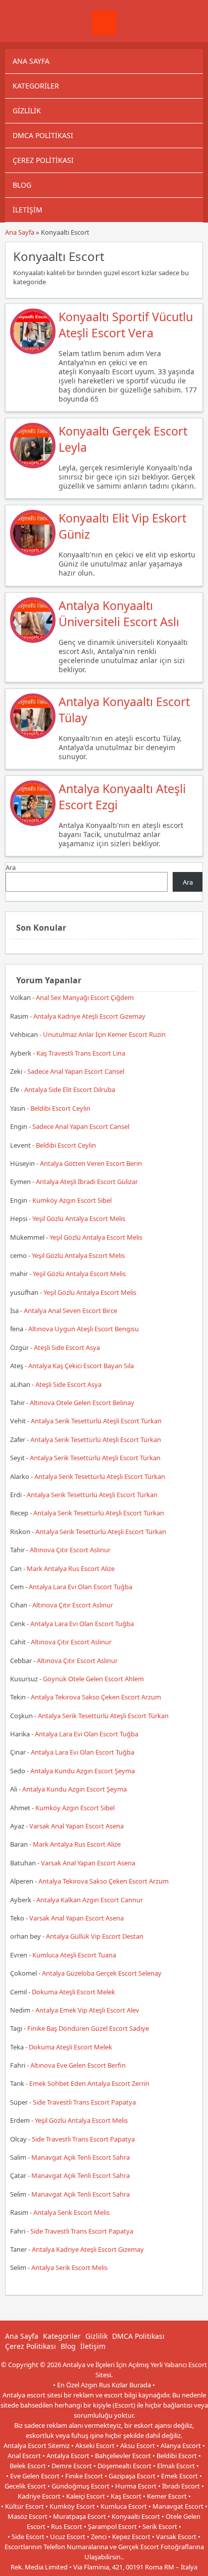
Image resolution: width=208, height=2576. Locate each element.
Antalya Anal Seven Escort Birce (70, 1311)
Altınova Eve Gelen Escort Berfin (78, 2065)
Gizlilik (27, 111)
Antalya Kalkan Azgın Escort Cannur (90, 1900)
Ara (11, 867)
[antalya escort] (104, 32)
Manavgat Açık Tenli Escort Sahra (81, 2157)
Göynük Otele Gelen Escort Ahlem (93, 1679)
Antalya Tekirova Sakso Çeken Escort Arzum (96, 1697)
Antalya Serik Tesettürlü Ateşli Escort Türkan (96, 1421)
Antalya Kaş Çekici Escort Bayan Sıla (81, 1366)
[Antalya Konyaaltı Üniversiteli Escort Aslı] (33, 640)
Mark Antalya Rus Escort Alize (71, 1568)
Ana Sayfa (31, 61)
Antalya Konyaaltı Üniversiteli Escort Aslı (119, 614)
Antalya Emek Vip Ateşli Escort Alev (87, 2010)
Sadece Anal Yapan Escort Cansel (76, 1071)
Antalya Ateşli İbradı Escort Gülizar (87, 1182)
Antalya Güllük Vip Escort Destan (95, 1936)
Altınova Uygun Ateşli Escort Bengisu (84, 1329)
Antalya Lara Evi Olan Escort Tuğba (81, 1587)
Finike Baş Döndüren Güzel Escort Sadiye (88, 2028)
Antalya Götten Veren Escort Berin (91, 1163)
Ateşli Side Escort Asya (67, 1347)
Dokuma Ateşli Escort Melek (73, 1992)
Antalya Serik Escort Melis (71, 2212)
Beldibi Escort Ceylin (60, 1108)
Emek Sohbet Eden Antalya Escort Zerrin (89, 2083)
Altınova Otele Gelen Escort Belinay (82, 1403)
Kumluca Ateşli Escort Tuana (74, 1955)
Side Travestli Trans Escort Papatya (84, 2102)
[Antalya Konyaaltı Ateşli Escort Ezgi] (33, 823)
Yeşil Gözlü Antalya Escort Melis (79, 1218)
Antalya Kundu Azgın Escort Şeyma (83, 1771)
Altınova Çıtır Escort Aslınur (70, 1550)
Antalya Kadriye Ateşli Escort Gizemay (89, 1016)
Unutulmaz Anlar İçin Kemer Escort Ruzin (104, 1034)
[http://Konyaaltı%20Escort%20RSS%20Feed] (190, 255)
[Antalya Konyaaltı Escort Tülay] (33, 736)
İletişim (28, 210)
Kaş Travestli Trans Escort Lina (81, 1053)
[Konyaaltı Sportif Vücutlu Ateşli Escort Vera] (33, 352)
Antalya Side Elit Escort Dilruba (70, 1089)
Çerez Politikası (43, 160)
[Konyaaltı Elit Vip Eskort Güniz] (33, 553)
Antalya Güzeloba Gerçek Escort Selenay (102, 1973)
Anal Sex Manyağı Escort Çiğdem (85, 997)
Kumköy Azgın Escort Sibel (72, 1200)
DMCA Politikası (43, 135)
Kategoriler (36, 86)
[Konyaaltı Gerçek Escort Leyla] (33, 466)
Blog (22, 185)
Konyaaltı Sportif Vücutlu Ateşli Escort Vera (126, 325)
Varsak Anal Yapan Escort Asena (76, 1826)
